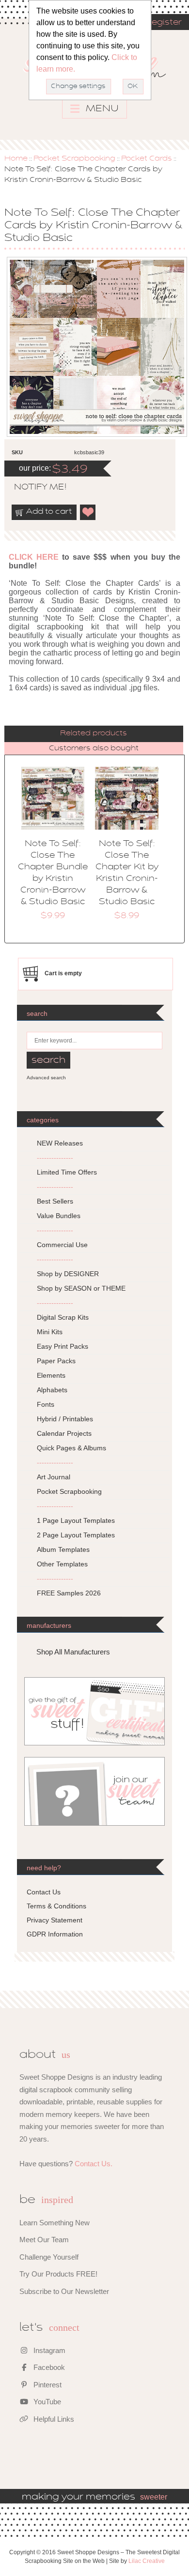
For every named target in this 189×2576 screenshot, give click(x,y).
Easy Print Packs (63, 1346)
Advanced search (46, 1078)
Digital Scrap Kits (63, 1317)
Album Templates (63, 1549)
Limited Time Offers (67, 1172)
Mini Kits (50, 1332)
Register (163, 23)
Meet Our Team (44, 2240)
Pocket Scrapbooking (74, 159)
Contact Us (44, 1892)
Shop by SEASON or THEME (81, 1288)
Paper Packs (56, 1361)
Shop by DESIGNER (68, 1274)
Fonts (46, 1404)
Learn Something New (55, 2223)
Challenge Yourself (49, 2257)
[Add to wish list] (88, 512)
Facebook (48, 2367)
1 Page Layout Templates (76, 1520)
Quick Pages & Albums (71, 1448)
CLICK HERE (34, 557)
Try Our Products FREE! (58, 2274)
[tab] (94, 734)
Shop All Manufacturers (73, 1652)
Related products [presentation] (94, 733)
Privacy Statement (55, 1920)
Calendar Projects (64, 1433)
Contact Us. (94, 2164)
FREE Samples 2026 (69, 1593)
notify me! (32, 488)
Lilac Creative (147, 2561)
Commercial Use (62, 1245)
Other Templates (62, 1564)
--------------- (55, 1158)
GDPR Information (55, 1934)
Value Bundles (59, 1216)
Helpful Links (53, 2419)
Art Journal (54, 1477)
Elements (51, 1375)
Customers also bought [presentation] (94, 748)
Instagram (48, 2350)
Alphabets (52, 1390)
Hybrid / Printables (65, 1419)
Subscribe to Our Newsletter (64, 2291)
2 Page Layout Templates (76, 1535)
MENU (101, 109)
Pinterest (47, 2385)
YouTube (46, 2402)
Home (16, 159)
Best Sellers (55, 1201)
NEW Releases (60, 1143)
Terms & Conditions (56, 1906)
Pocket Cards (147, 159)
